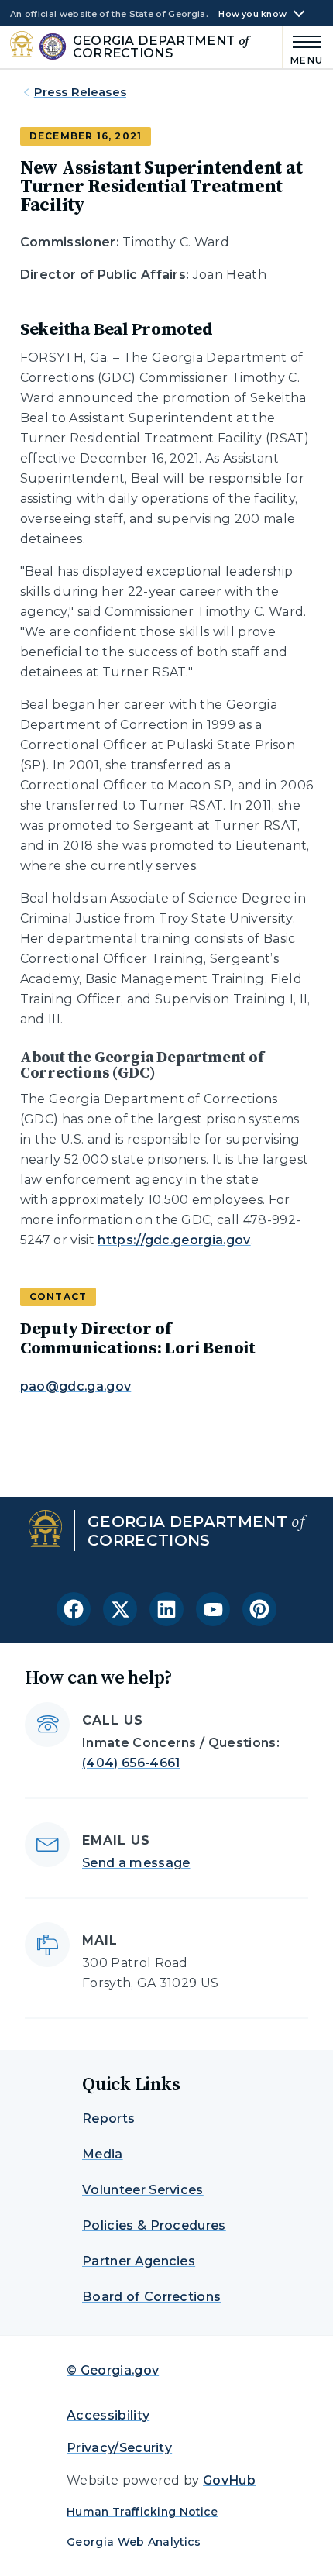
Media (103, 2154)
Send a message (136, 1863)
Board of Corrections (151, 2297)
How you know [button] (252, 14)
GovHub (229, 2480)
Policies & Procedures (154, 2225)
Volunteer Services (143, 2190)
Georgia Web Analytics (134, 2542)
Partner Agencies (139, 2261)
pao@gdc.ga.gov (76, 1386)
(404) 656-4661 (131, 1763)
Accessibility (108, 2415)
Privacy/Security (119, 2448)
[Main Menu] (303, 48)
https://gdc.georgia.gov (174, 1240)
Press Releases (80, 92)
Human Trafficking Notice (142, 2512)
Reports (108, 2119)
